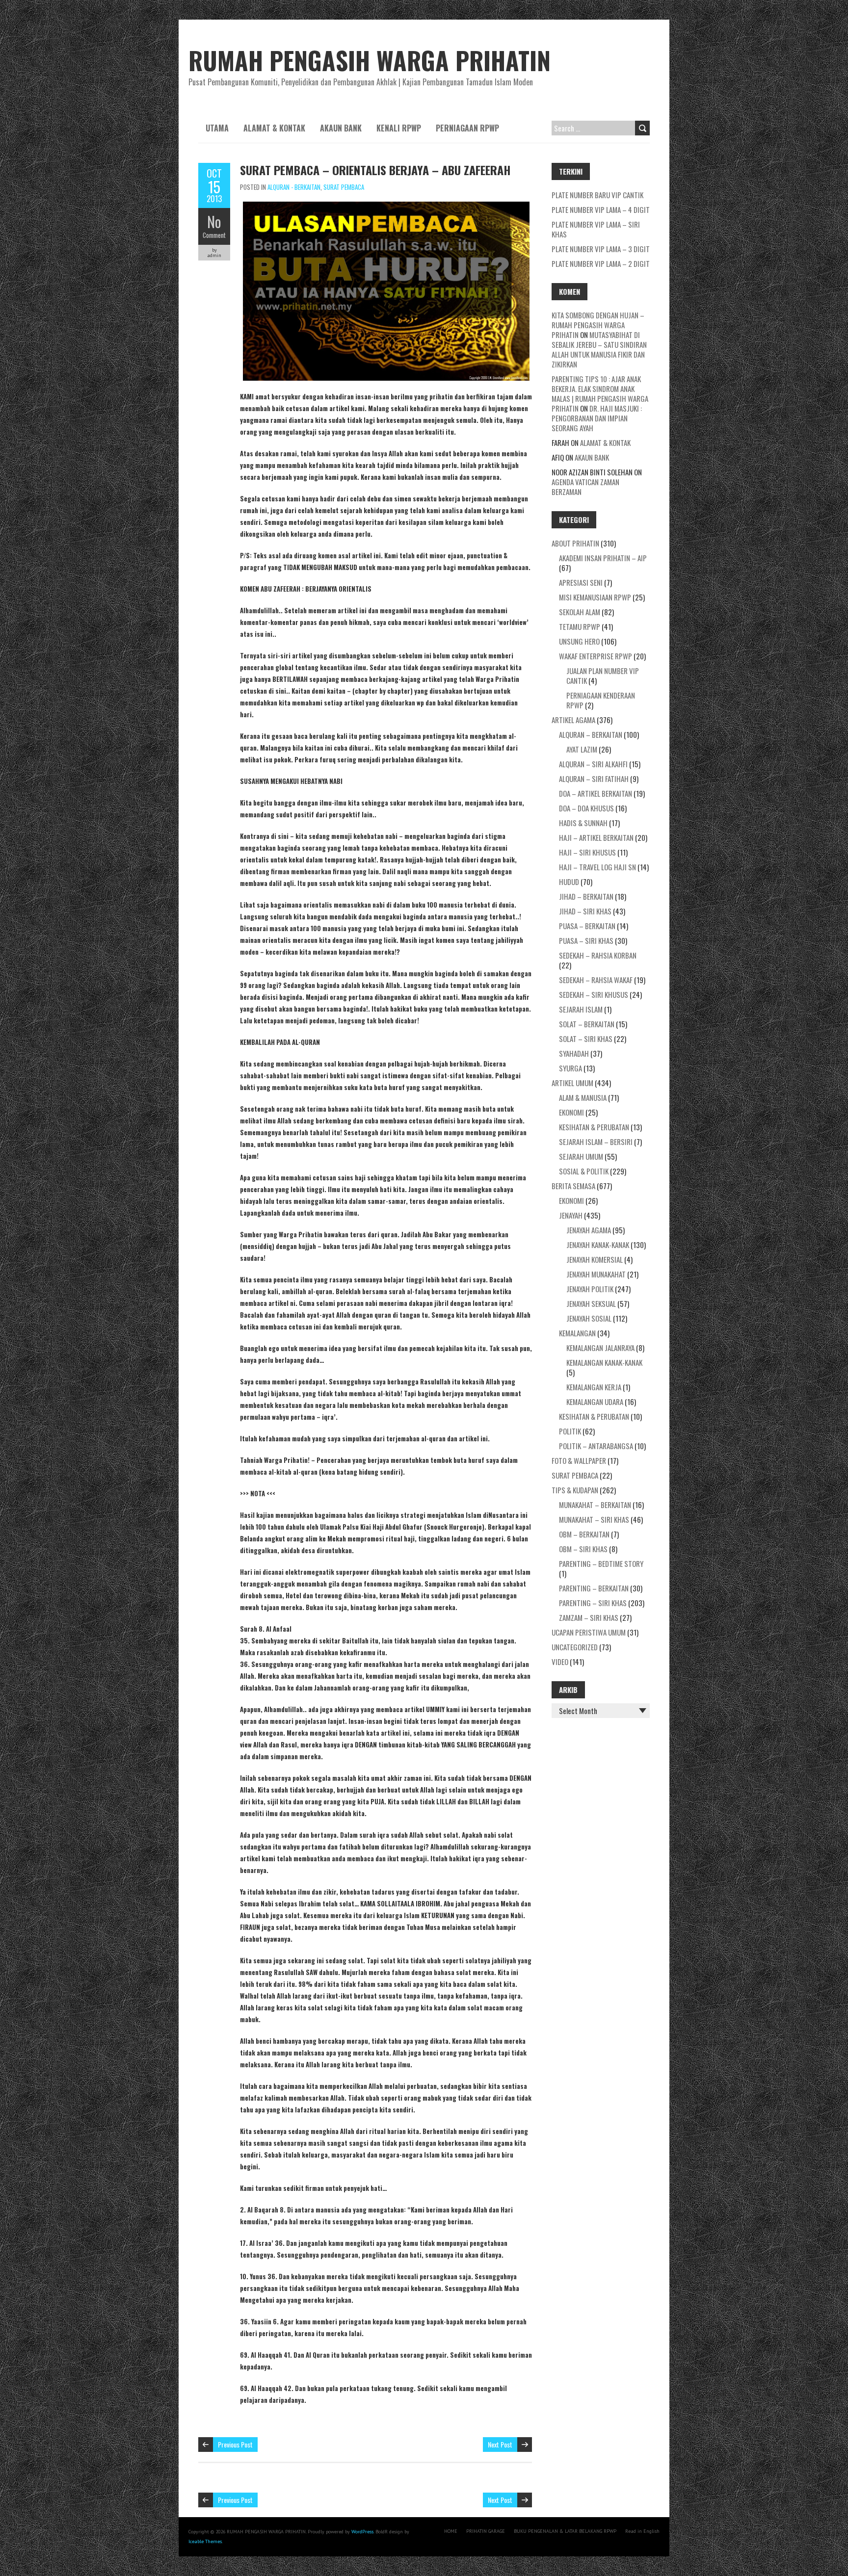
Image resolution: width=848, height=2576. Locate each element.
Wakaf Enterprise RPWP (596, 656)
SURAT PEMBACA (344, 187)
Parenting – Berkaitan (594, 1588)
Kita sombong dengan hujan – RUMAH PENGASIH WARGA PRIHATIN (598, 325)
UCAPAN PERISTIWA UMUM (589, 1632)
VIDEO (560, 1662)
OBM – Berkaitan (584, 1534)
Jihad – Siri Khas (585, 911)
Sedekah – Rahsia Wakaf (596, 980)
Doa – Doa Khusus (586, 808)
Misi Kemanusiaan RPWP (595, 597)
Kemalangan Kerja (594, 1387)
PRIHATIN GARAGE (486, 2531)
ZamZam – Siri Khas (589, 1617)
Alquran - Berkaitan (294, 187)
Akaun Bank (341, 128)
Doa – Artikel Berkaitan (596, 793)
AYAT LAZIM (582, 749)
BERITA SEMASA (573, 1186)
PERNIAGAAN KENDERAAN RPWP (601, 700)
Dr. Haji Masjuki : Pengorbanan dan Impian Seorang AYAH (597, 418)
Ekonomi (571, 1112)
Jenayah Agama (589, 1230)
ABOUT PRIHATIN (575, 543)
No (214, 221)
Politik (570, 1431)
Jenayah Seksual (591, 1303)
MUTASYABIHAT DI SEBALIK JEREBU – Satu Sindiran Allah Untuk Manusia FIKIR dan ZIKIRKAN (599, 349)
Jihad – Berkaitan (586, 896)
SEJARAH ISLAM (581, 1009)
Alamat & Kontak (274, 128)
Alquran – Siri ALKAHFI (593, 764)
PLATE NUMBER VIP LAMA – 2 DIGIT (601, 263)
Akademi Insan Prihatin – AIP (603, 558)
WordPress (362, 2532)
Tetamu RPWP (580, 626)
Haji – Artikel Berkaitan (596, 837)
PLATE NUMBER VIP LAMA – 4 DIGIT (601, 209)
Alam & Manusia (583, 1097)
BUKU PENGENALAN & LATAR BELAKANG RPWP (565, 2531)
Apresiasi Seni (581, 582)
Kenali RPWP (399, 128)
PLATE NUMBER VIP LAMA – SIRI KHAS (596, 229)
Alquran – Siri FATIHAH (594, 779)
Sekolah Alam (580, 612)
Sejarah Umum (581, 1156)
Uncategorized (575, 1647)
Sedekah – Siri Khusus (594, 994)
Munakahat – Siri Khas (594, 1519)
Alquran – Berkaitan (591, 734)
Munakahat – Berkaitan (595, 1505)
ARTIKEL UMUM (572, 1083)
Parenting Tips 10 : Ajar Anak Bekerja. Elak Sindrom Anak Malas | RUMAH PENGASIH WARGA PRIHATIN (600, 393)
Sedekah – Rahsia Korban (598, 955)
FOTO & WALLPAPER (579, 1460)
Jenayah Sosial (589, 1318)
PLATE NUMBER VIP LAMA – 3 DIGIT (601, 249)
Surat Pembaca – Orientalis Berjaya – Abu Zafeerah (375, 170)
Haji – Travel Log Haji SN (597, 867)
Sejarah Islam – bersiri (596, 1142)
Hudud (569, 882)
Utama (217, 128)
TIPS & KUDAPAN (575, 1490)
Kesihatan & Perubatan (594, 1127)
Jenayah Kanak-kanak (598, 1245)
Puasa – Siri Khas (586, 940)
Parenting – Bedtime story (601, 1563)
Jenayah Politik (590, 1289)
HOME (451, 2531)
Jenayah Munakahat (596, 1274)
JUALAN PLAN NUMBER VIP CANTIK (603, 676)
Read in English (642, 2531)
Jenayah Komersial (595, 1259)
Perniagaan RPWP (467, 128)
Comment (214, 235)
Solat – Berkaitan (587, 1024)
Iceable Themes (205, 2541)
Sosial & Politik (584, 1171)
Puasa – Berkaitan (587, 926)
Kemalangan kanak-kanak (604, 1362)
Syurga (570, 1068)
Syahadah (574, 1053)
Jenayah (571, 1215)
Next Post (500, 2444)
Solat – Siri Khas (586, 1039)
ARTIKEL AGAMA (573, 720)
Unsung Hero (579, 641)
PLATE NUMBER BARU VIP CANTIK (597, 195)
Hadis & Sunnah (583, 823)
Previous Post (235, 2444)
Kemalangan (577, 1333)
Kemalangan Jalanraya (600, 1348)
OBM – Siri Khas (583, 1549)
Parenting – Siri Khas (593, 1603)
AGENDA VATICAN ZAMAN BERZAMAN (585, 487)
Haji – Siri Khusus (587, 852)
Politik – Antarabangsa (596, 1446)
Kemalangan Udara (595, 1402)
